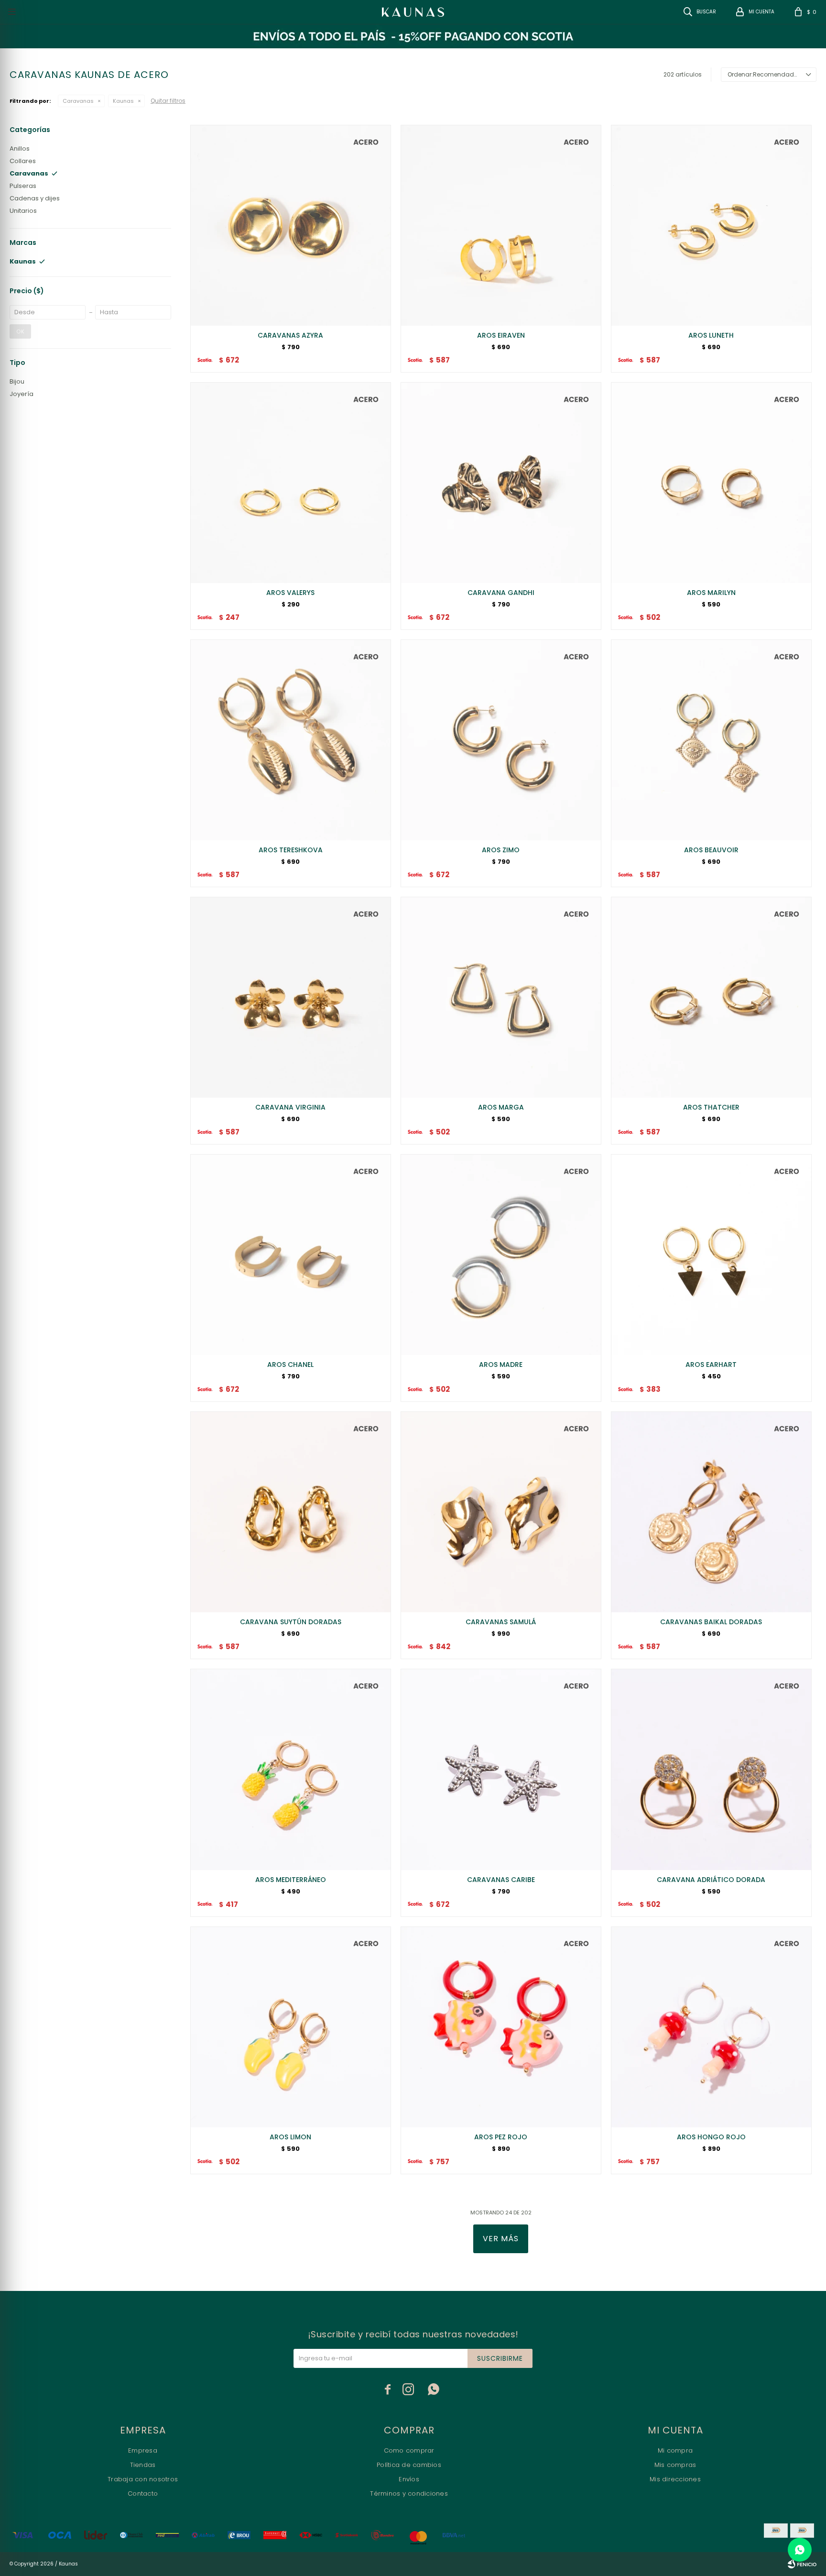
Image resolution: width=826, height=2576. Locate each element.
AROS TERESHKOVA (291, 850)
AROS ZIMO (501, 850)
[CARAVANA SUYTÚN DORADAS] (291, 1512)
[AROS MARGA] (501, 997)
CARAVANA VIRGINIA (290, 1107)
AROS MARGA (501, 1107)
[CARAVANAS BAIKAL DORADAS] (711, 1512)
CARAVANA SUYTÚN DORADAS (291, 1622)
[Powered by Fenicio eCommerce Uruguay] (802, 2564)
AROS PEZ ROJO (501, 2137)
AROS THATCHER (711, 1107)
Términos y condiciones (409, 2493)
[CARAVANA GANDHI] (501, 483)
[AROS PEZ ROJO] (501, 2027)
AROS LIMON (290, 2137)
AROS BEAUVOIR (711, 850)
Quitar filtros (168, 101)
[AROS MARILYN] (711, 483)
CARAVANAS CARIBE (501, 1880)
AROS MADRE (501, 1365)
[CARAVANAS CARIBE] (501, 1769)
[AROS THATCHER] (711, 997)
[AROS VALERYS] (291, 483)
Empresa (143, 2450)
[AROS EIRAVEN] (501, 225)
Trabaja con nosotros (143, 2479)
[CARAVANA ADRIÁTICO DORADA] (711, 1769)
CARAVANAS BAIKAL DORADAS (711, 1622)
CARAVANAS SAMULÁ (501, 1622)
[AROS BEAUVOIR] (711, 740)
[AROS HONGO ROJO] (711, 2027)
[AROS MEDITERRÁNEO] (291, 1769)
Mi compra (675, 2450)
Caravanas (78, 101)
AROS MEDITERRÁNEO (291, 1880)
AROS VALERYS (290, 593)
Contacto (143, 2493)
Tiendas (143, 2465)
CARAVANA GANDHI (501, 593)
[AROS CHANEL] (291, 1255)
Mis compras (675, 2465)
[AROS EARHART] (711, 1255)
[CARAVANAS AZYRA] (291, 225)
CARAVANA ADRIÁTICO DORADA (711, 1880)
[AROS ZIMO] (501, 740)
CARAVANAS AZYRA (290, 335)
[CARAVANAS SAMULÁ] (501, 1512)
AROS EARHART (711, 1365)
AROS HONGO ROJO (711, 2137)
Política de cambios (409, 2465)
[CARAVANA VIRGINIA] (291, 997)
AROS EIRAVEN (501, 335)
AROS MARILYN (711, 593)
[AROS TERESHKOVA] (291, 740)
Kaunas (123, 101)
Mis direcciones (675, 2479)
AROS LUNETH (711, 335)
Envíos (409, 2479)
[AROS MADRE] (501, 1255)
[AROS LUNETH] (711, 225)
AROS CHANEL (290, 1365)
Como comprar (409, 2450)
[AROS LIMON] (291, 2027)
